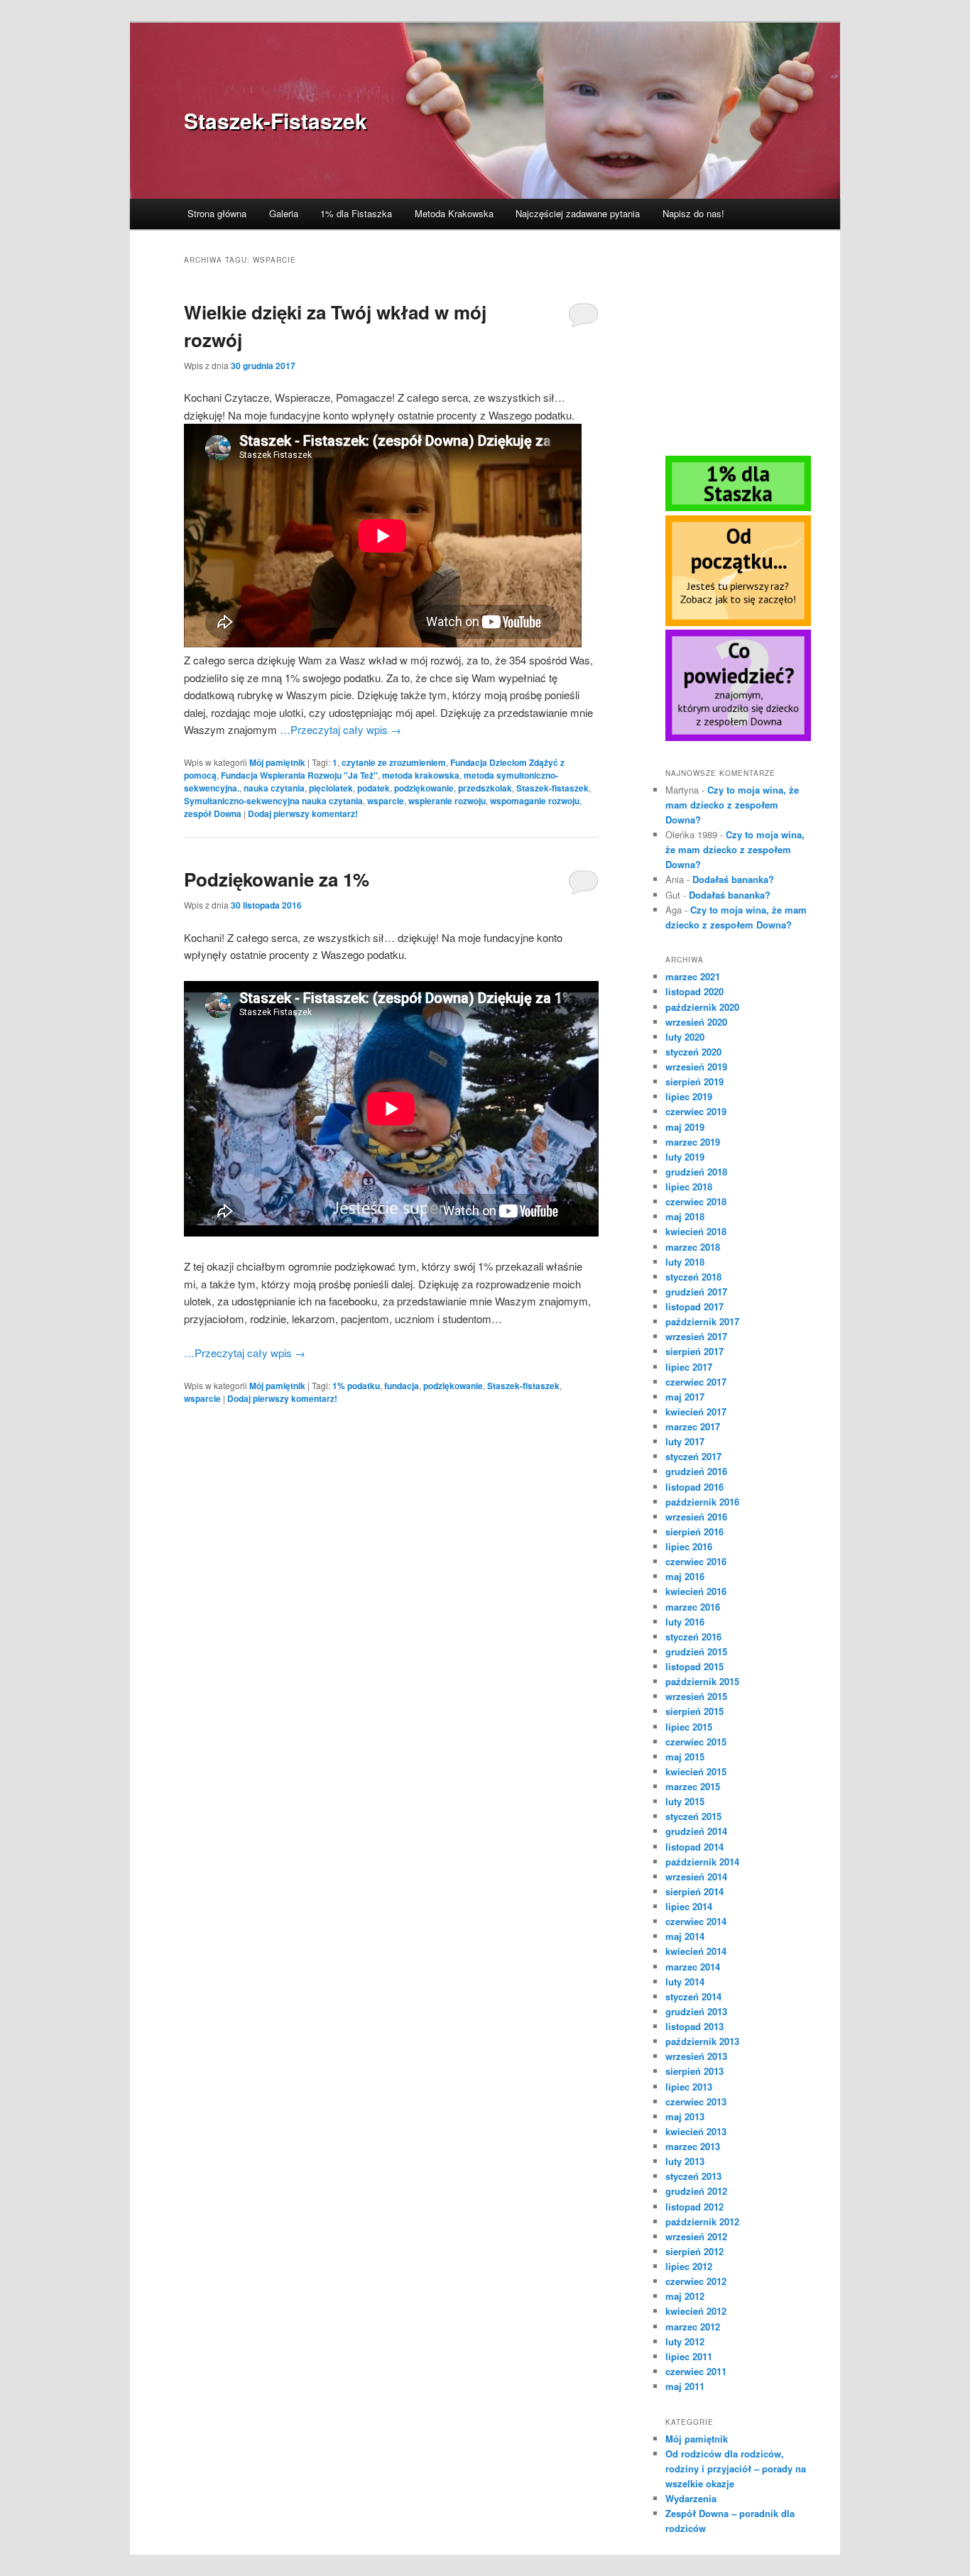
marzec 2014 (693, 1967)
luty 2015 (685, 1801)
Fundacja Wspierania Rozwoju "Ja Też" (299, 775)
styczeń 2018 (693, 1277)
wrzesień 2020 (696, 1022)
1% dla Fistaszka (356, 213)
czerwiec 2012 (696, 2281)
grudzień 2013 (696, 2011)
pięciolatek (331, 788)
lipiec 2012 (689, 2266)
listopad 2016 (694, 1487)
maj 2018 (685, 1216)
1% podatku (356, 1386)
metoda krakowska (421, 775)
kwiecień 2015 (696, 1771)
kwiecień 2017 (696, 1412)
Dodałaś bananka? (733, 879)
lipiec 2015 (689, 1727)
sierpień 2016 (694, 1531)
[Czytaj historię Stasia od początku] (738, 623)
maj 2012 (685, 2296)
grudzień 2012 (696, 2191)
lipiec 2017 (689, 1367)
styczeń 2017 (693, 1456)
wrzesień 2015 (696, 1696)
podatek (374, 788)
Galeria (284, 213)
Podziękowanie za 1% (277, 879)
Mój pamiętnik (277, 762)
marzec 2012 (693, 2326)
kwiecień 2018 (696, 1231)
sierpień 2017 (694, 1351)
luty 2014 (685, 1982)
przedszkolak (485, 788)
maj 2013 (685, 2116)
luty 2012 (685, 2341)
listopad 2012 (694, 2207)
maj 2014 (685, 1936)
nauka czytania (274, 788)
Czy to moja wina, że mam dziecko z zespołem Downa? (732, 805)
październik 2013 (702, 2041)
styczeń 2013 (693, 2176)
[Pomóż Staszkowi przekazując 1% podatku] (738, 508)
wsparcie (386, 801)
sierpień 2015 (694, 1711)
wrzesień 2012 (696, 2236)
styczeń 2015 (693, 1816)
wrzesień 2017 (696, 1336)
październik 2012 (702, 2221)
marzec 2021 (693, 976)
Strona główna (217, 213)
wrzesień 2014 (696, 1876)
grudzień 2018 (696, 1172)
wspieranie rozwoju (447, 801)
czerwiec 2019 (696, 1111)
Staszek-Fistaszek (276, 120)
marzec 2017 (693, 1426)
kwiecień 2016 (696, 1591)
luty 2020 (685, 1037)
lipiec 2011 (689, 2356)
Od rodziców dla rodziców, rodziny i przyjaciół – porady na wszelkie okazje (736, 2468)
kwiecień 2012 (696, 2311)
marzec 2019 (693, 1142)
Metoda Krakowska (454, 213)
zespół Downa (213, 813)
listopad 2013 (694, 2026)
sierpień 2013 (694, 2071)
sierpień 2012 (694, 2251)
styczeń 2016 (693, 1637)
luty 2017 (685, 1441)
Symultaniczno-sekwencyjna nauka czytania (273, 801)
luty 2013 (685, 2161)
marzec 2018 (693, 1247)
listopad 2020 (694, 991)
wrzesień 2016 (696, 1517)
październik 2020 (702, 1007)
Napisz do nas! (693, 213)
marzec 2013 (693, 2146)
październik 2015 (702, 1681)
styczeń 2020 (693, 1052)
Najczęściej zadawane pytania (578, 213)
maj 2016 (685, 1576)
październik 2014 (702, 1862)
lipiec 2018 (689, 1186)
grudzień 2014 (696, 1831)
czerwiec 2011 (696, 2371)
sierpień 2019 (694, 1081)
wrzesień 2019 (696, 1067)
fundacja (402, 1386)
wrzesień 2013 (696, 2056)
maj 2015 (685, 1756)
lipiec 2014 (689, 1906)
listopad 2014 (694, 1847)
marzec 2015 (693, 1786)
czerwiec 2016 (696, 1561)
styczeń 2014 (693, 1996)
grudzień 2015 (696, 1651)
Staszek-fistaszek (552, 788)
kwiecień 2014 (696, 1951)
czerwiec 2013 (696, 2101)
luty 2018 (685, 1262)
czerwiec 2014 (696, 1921)
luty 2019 (685, 1157)
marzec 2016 (693, 1607)
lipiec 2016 (689, 1546)
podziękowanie (424, 788)
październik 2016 (702, 1502)
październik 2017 (702, 1321)
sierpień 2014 (694, 1891)
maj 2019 (685, 1127)
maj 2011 (685, 2386)
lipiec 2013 (689, 2087)
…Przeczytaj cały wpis (340, 729)
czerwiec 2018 (696, 1201)
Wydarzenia (691, 2498)
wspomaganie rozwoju (535, 801)
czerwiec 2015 (696, 1742)
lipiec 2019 (689, 1096)
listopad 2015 (694, 1666)
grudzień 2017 (696, 1292)
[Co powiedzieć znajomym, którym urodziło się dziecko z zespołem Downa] (738, 738)
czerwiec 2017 (696, 1382)
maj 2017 (685, 1397)
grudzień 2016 (696, 1471)
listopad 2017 (694, 1306)
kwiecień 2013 (696, 2131)
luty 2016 (685, 1622)
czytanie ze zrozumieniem (394, 762)
